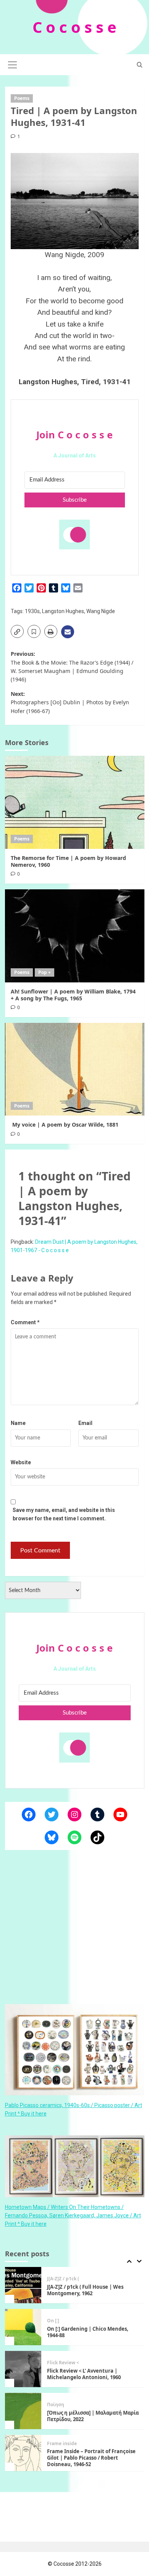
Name (18, 1423)
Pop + (45, 972)
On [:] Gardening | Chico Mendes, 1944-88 (88, 2298)
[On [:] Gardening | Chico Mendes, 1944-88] (23, 2293)
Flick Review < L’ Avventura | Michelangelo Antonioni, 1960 (84, 2340)
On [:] (53, 2287)
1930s (32, 611)
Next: (70, 702)
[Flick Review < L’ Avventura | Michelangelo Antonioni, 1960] (23, 2335)
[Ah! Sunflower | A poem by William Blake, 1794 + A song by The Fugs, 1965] (75, 936)
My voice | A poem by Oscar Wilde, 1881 (65, 1125)
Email (85, 1423)
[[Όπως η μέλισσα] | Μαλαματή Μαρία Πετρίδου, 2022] (23, 2377)
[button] (13, 64)
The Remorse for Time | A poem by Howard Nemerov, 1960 (68, 861)
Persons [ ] (59, 2452)
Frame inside (62, 2410)
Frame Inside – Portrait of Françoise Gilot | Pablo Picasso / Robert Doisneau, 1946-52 (91, 2424)
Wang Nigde (101, 611)
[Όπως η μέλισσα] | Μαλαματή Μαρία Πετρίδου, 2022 (93, 2382)
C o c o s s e (74, 27)
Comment (25, 1322)
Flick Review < (63, 2329)
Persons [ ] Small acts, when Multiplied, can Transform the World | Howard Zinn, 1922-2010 (92, 2466)
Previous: (72, 667)
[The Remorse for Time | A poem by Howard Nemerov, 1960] (75, 802)
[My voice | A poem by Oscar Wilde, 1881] (75, 1069)
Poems (22, 98)
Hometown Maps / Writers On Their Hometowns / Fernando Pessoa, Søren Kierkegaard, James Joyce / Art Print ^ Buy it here (73, 2216)
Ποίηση (56, 2371)
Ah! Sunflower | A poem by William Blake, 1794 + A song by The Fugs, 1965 (73, 995)
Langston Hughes (63, 611)
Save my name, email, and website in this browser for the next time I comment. (64, 1514)
